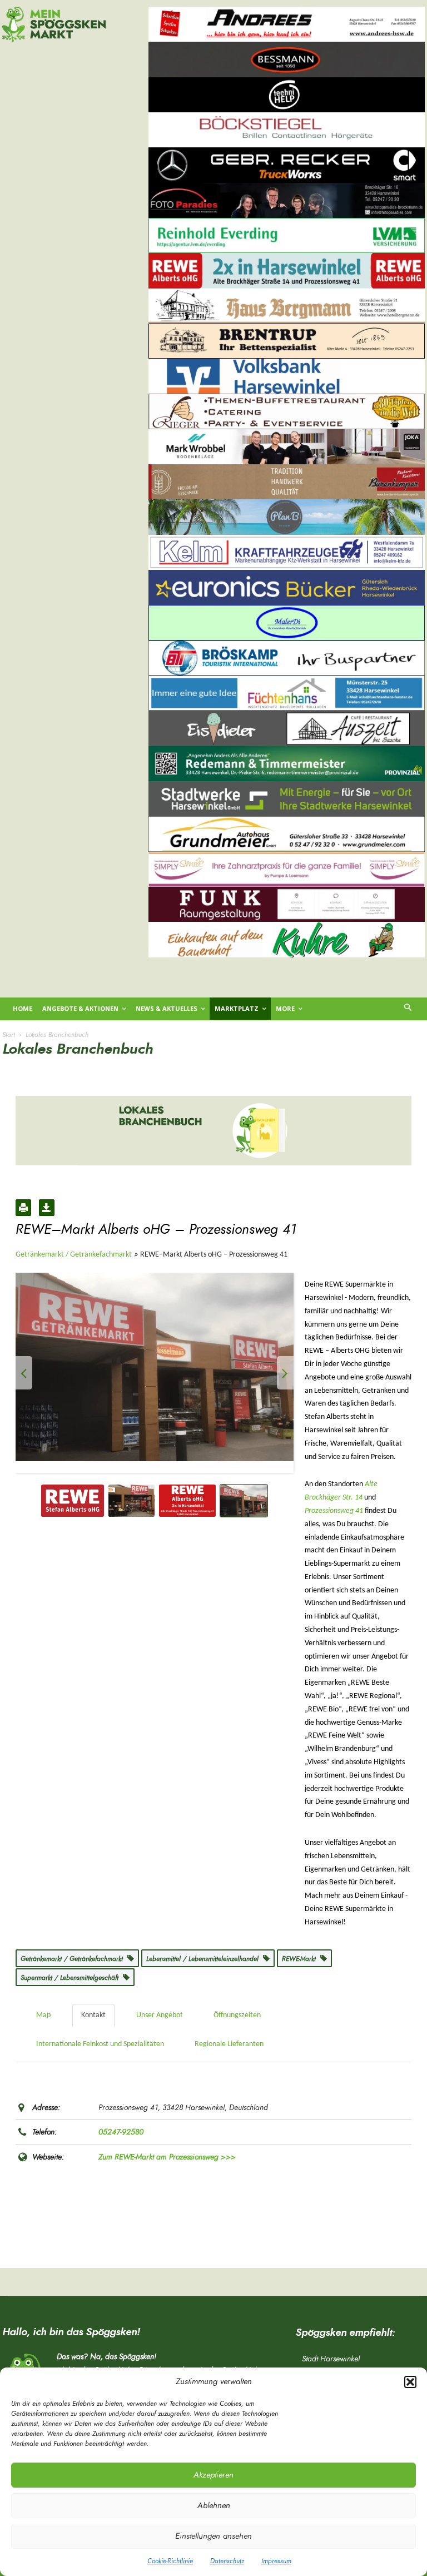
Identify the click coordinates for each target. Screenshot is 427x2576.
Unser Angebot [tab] (160, 2015)
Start (9, 1035)
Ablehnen (214, 2506)
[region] (287, 499)
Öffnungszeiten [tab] (237, 2015)
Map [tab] (43, 2015)
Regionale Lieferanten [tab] (229, 2044)
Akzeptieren (213, 2475)
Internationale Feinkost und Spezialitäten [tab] (100, 2044)
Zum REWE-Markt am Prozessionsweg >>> (167, 2157)
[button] (410, 2382)
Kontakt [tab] (93, 2015)
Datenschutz (227, 2561)
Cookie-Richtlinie (170, 2561)
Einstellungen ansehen (213, 2536)
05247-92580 (121, 2132)
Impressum (276, 2561)
